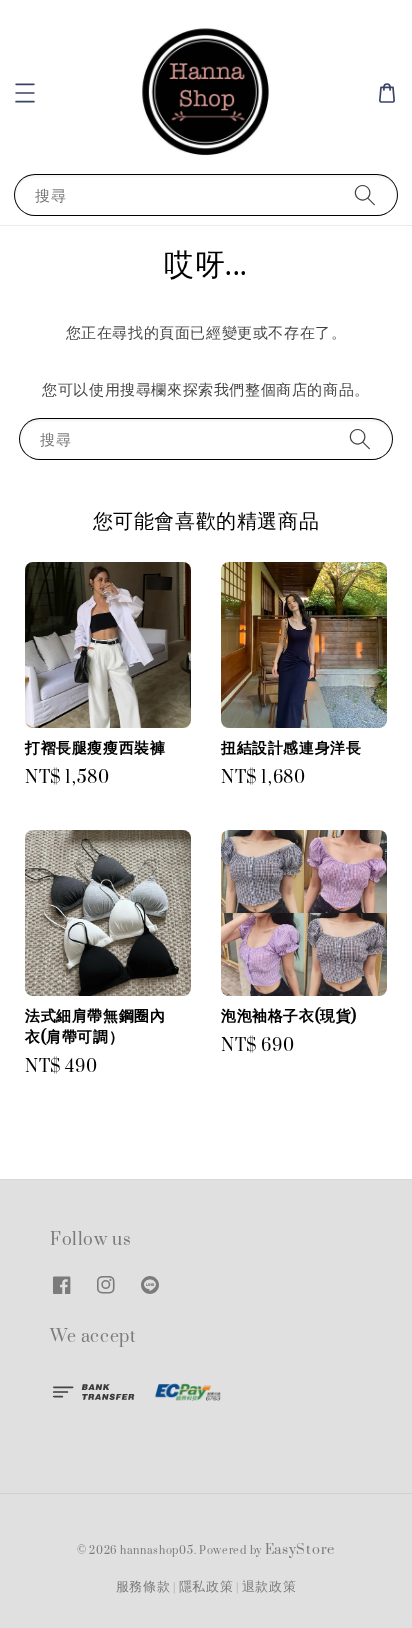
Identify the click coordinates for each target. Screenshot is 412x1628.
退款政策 (269, 1587)
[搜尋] (365, 194)
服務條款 (143, 1587)
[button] (25, 93)
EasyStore (300, 1550)
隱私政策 (206, 1587)
